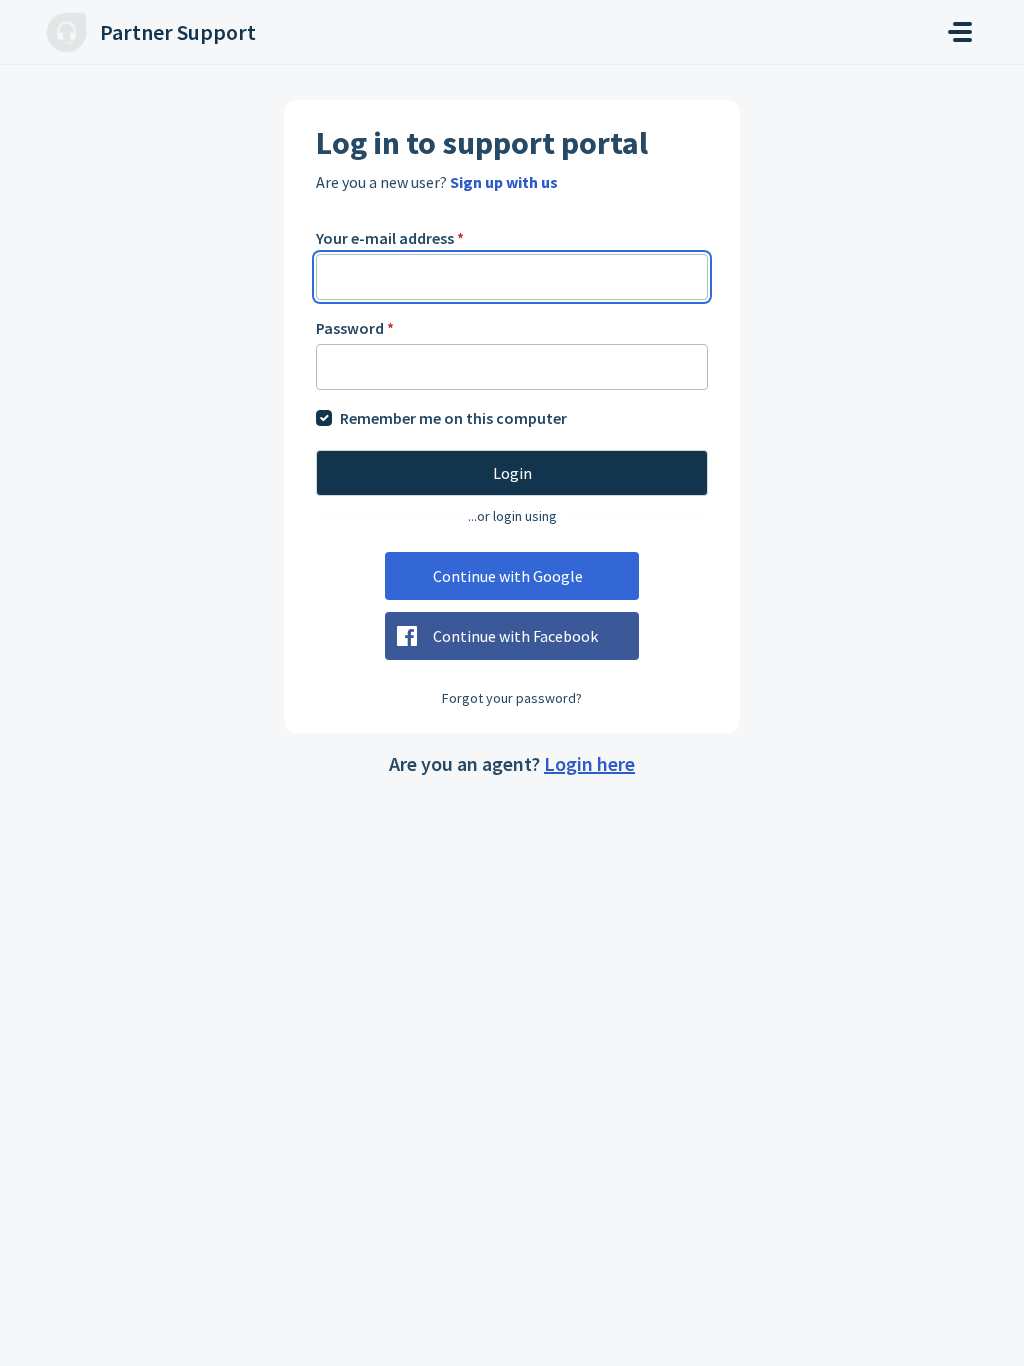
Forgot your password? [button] (512, 698)
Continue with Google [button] (508, 576)
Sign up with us (504, 182)
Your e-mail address (390, 238)
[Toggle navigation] (960, 32)
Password (355, 328)
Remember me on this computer (453, 418)
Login (512, 473)
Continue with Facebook (515, 636)
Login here (589, 763)
